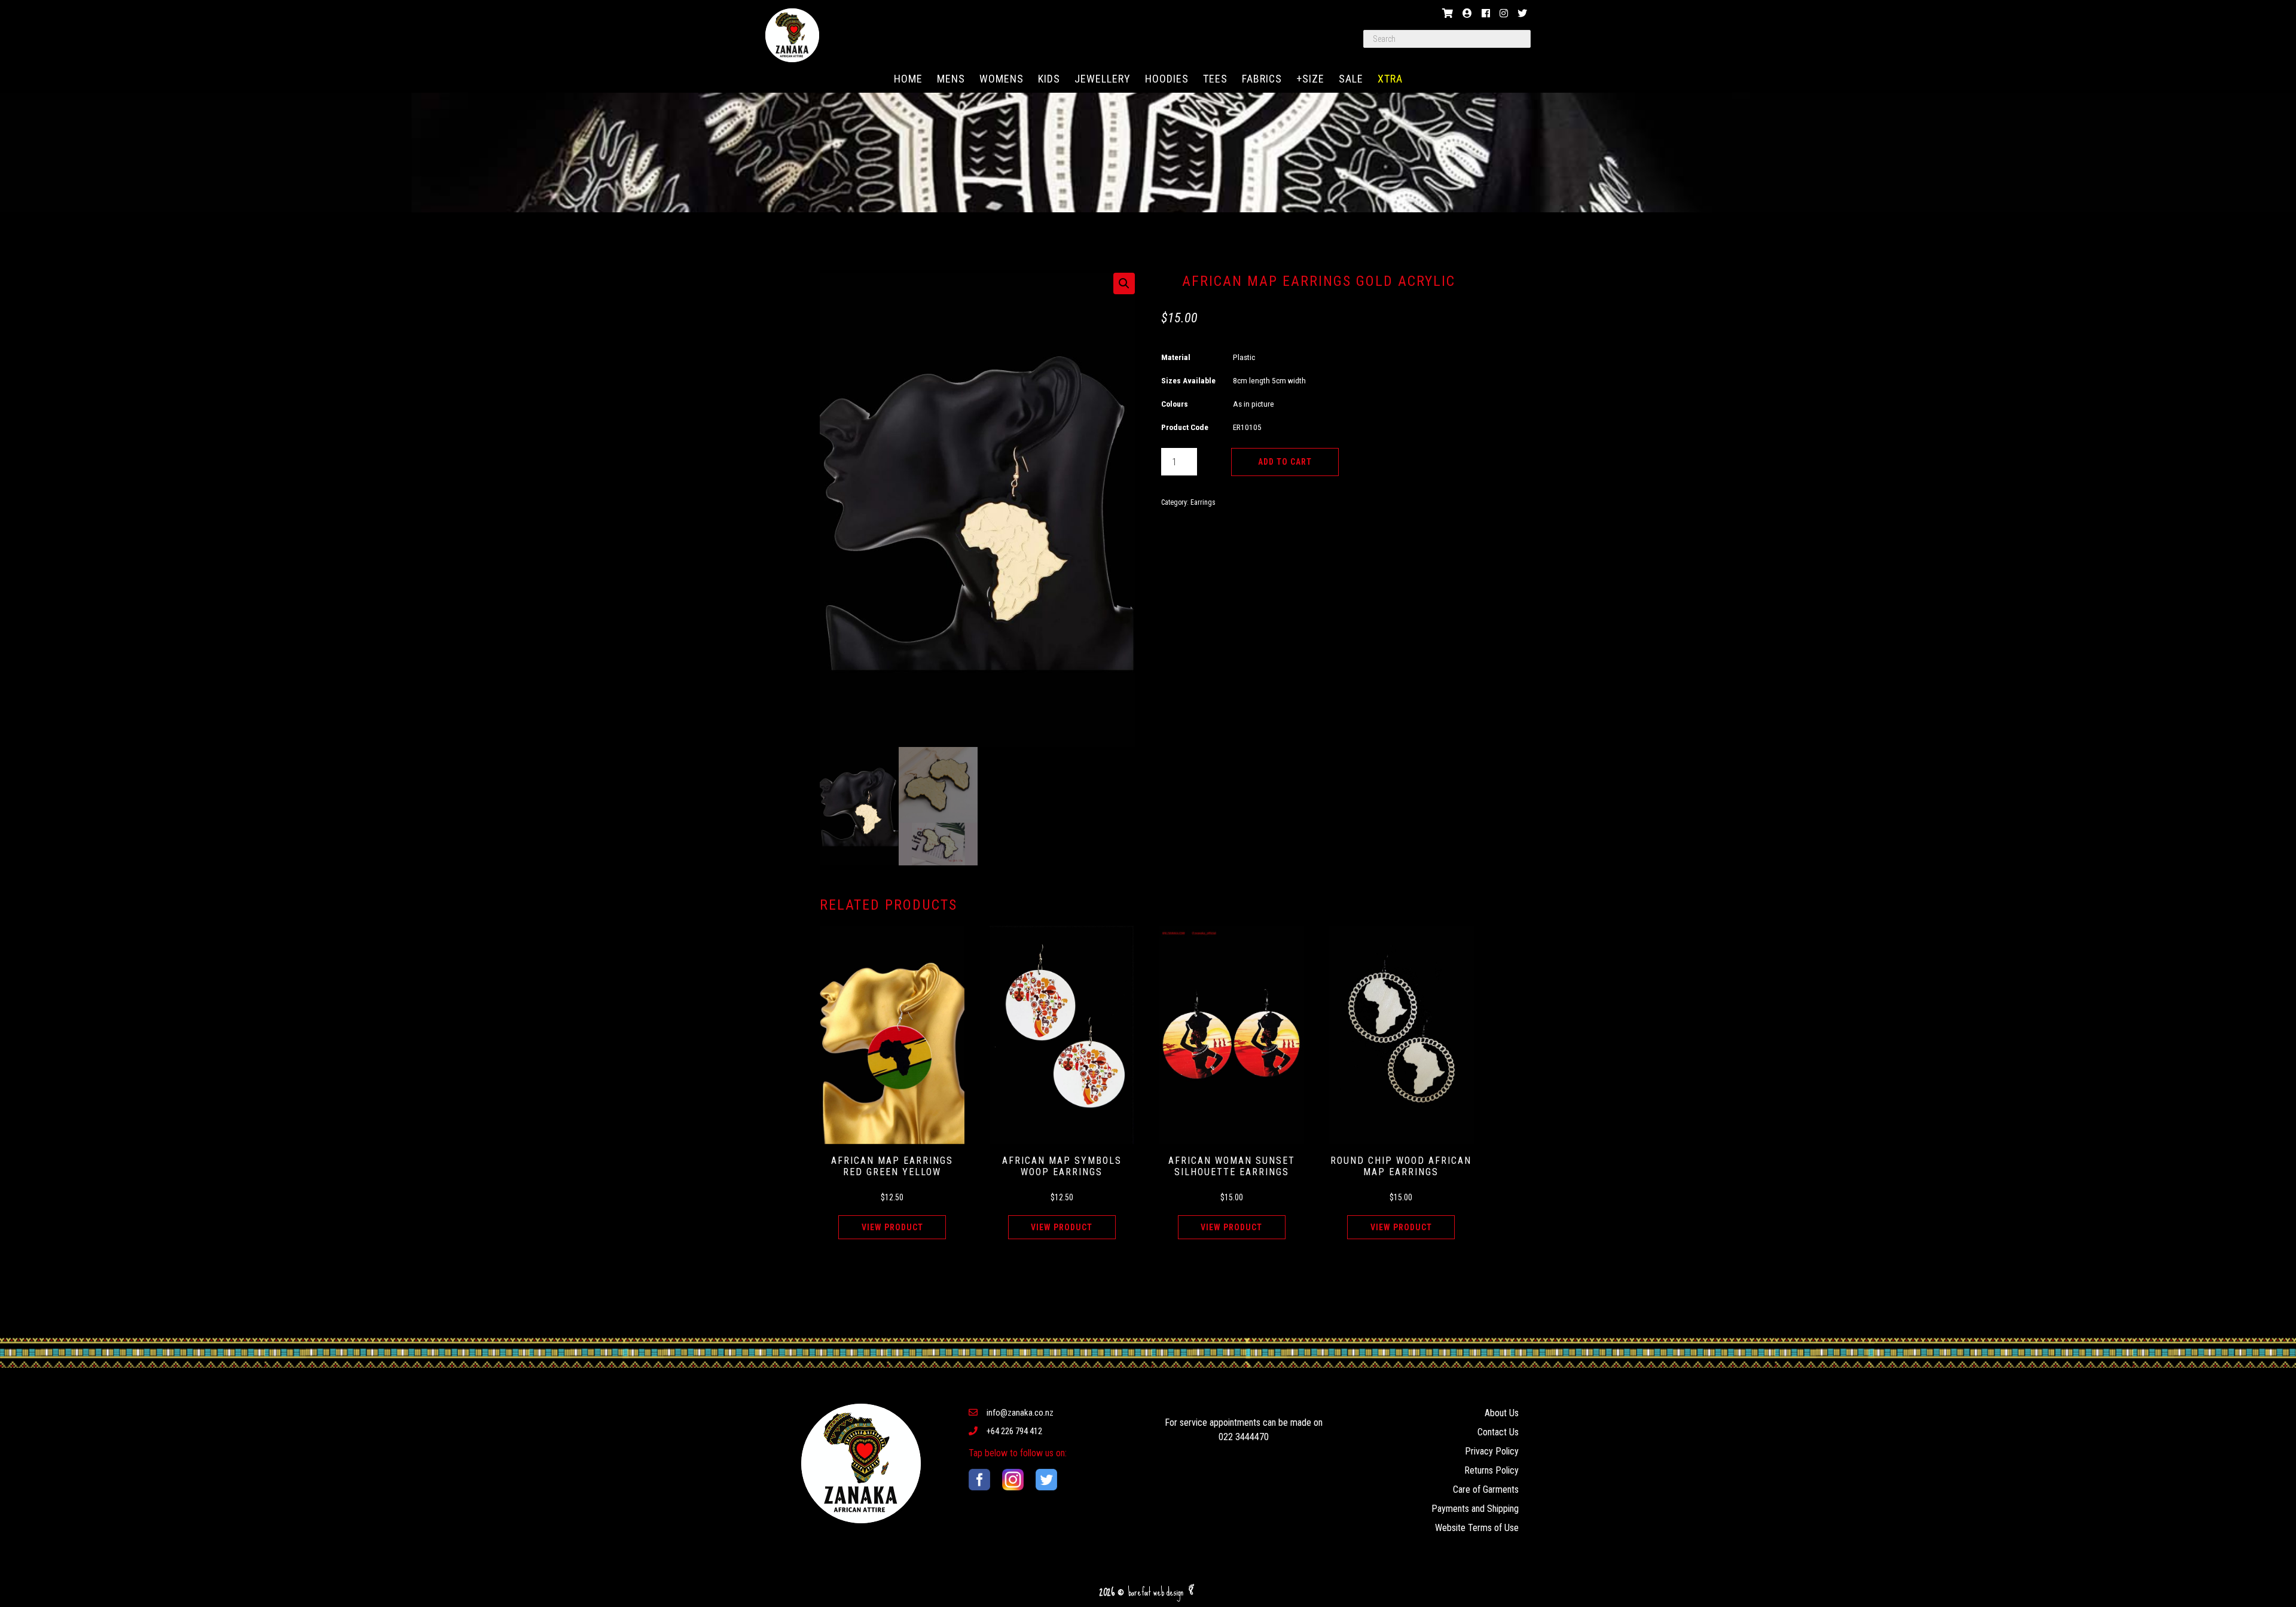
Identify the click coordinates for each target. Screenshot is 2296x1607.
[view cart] (1448, 13)
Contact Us (1498, 1432)
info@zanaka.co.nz (1020, 1413)
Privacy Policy (1492, 1451)
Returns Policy (1492, 1470)
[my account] (1467, 13)
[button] (1124, 283)
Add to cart (1285, 462)
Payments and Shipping (1475, 1509)
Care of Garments (1486, 1489)
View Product (892, 1227)
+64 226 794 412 (1014, 1431)
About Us (1502, 1413)
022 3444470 (1244, 1437)
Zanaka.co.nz (792, 35)
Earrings (1203, 502)
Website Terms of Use (1477, 1528)
